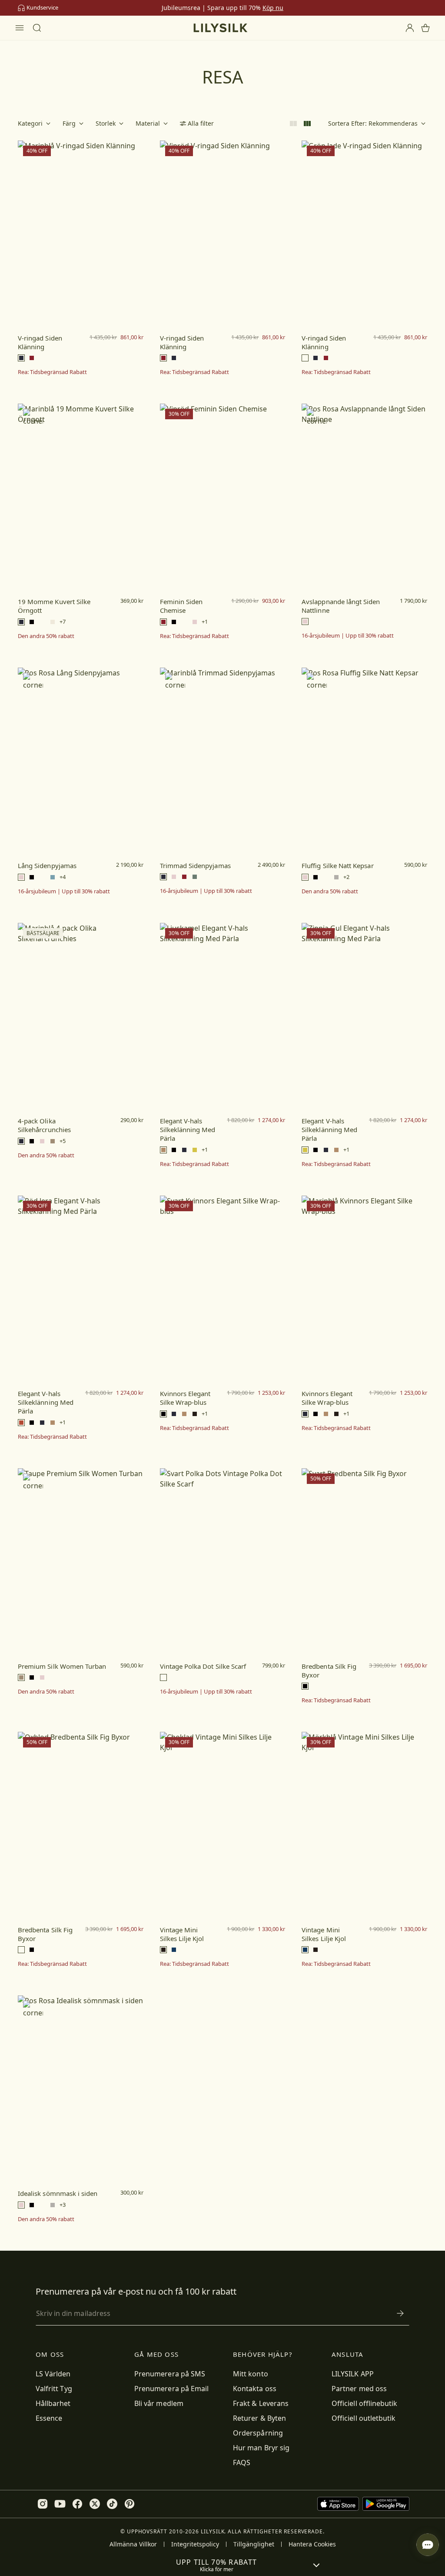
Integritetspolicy (195, 2544)
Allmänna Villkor (133, 2544)
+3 (63, 2205)
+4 (63, 877)
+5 (63, 1141)
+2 (346, 877)
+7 (63, 622)
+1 (205, 622)
